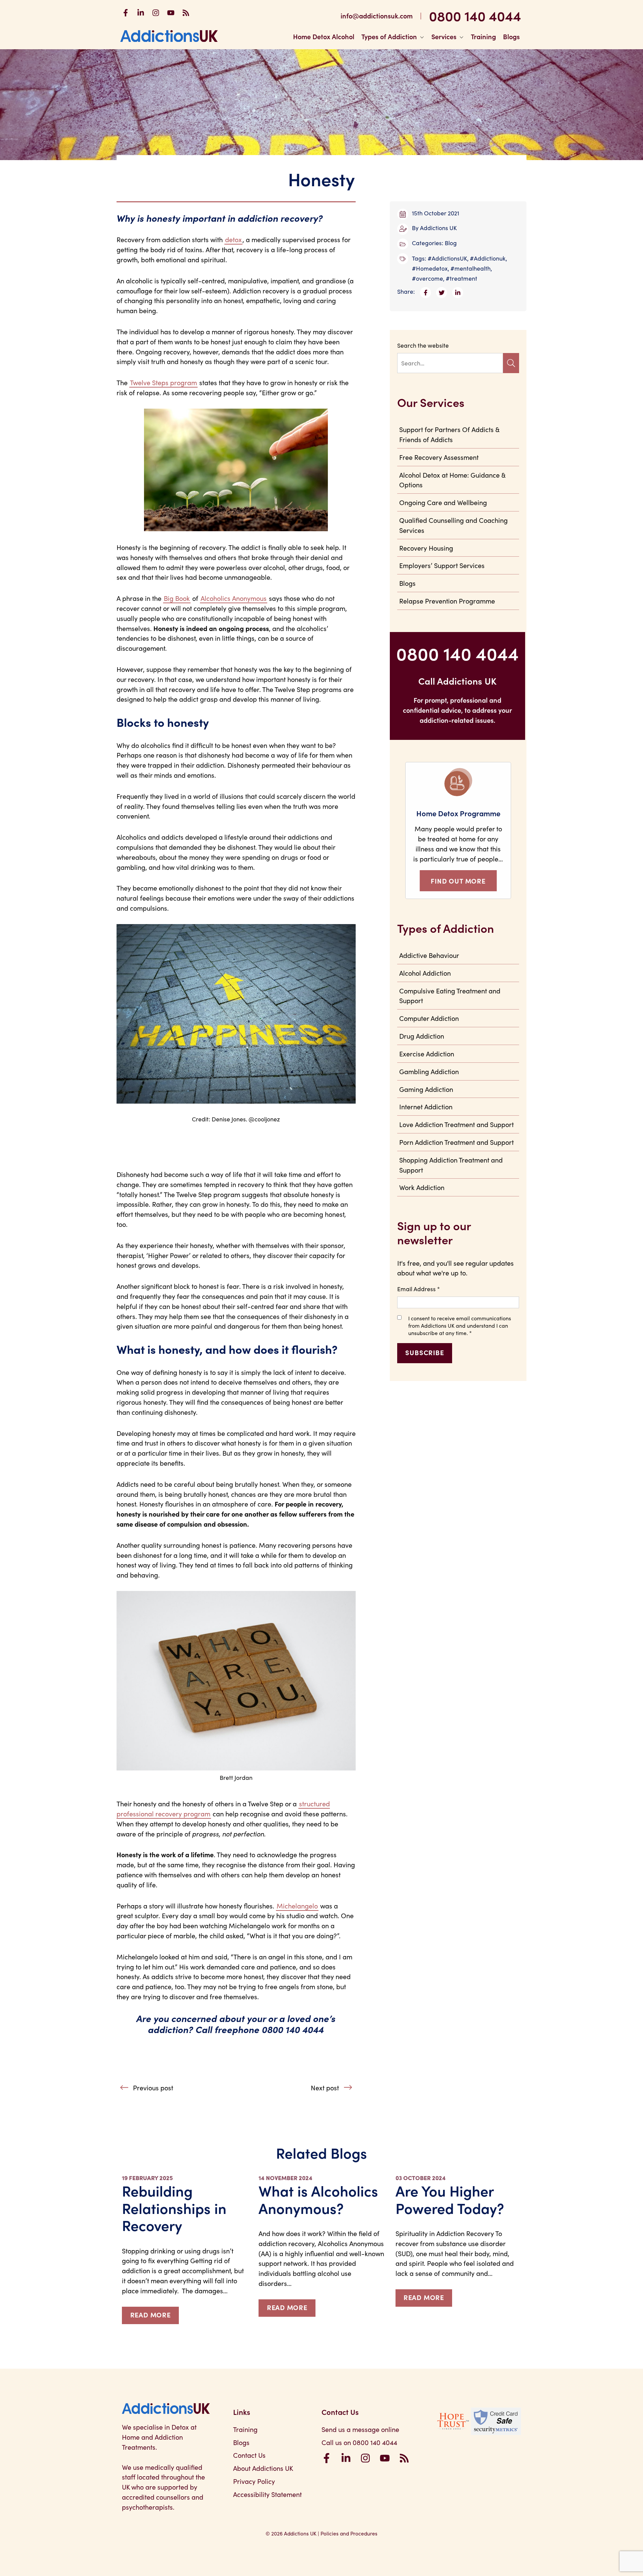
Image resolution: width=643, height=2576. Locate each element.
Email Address (419, 1289)
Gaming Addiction (426, 1089)
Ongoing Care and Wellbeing (443, 502)
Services (444, 36)
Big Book (177, 598)
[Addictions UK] (169, 36)
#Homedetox (430, 268)
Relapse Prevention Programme (447, 601)
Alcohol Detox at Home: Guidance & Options (452, 480)
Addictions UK (438, 228)
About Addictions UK (263, 2468)
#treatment (461, 278)
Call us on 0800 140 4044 (359, 2442)
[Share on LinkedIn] (459, 291)
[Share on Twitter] (444, 291)
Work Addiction (422, 1187)
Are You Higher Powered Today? (450, 2199)
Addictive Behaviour (429, 955)
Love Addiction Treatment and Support (456, 1124)
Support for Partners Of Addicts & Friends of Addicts (449, 434)
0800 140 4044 (475, 15)
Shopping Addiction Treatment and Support (451, 1165)
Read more (151, 2314)
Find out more (458, 881)
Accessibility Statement (267, 2494)
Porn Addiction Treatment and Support (456, 1142)
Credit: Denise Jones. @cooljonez (236, 1119)
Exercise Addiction (427, 1053)
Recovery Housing (426, 548)
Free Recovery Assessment (439, 457)
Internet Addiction (426, 1106)
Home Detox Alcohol (324, 36)
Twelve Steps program (163, 382)
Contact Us (249, 2455)
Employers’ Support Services (442, 565)
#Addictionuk (488, 258)
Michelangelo (297, 1905)
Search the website (423, 345)
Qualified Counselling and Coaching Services (453, 525)
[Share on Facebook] (428, 291)
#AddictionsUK (447, 258)
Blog (451, 243)
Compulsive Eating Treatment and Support (450, 995)
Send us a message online (360, 2429)
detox (233, 239)
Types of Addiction (389, 36)
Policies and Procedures (349, 2533)
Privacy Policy (254, 2481)
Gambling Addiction (429, 1071)
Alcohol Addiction (425, 973)
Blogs (511, 36)
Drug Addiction (422, 1036)
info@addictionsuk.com (377, 15)
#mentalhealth (471, 268)
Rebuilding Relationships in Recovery (174, 2208)
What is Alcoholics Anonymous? (318, 2199)
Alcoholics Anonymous (234, 598)
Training (483, 36)
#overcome (427, 278)
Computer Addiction (429, 1018)
